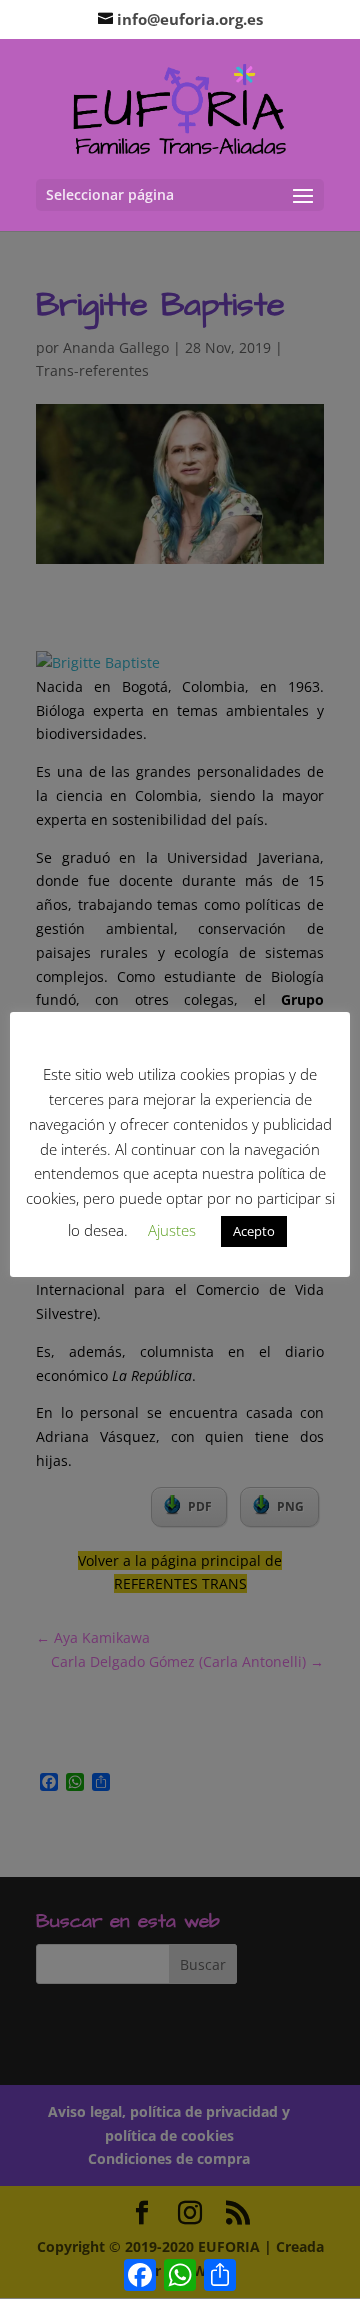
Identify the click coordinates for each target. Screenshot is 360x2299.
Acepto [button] (254, 1231)
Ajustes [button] (172, 1230)
